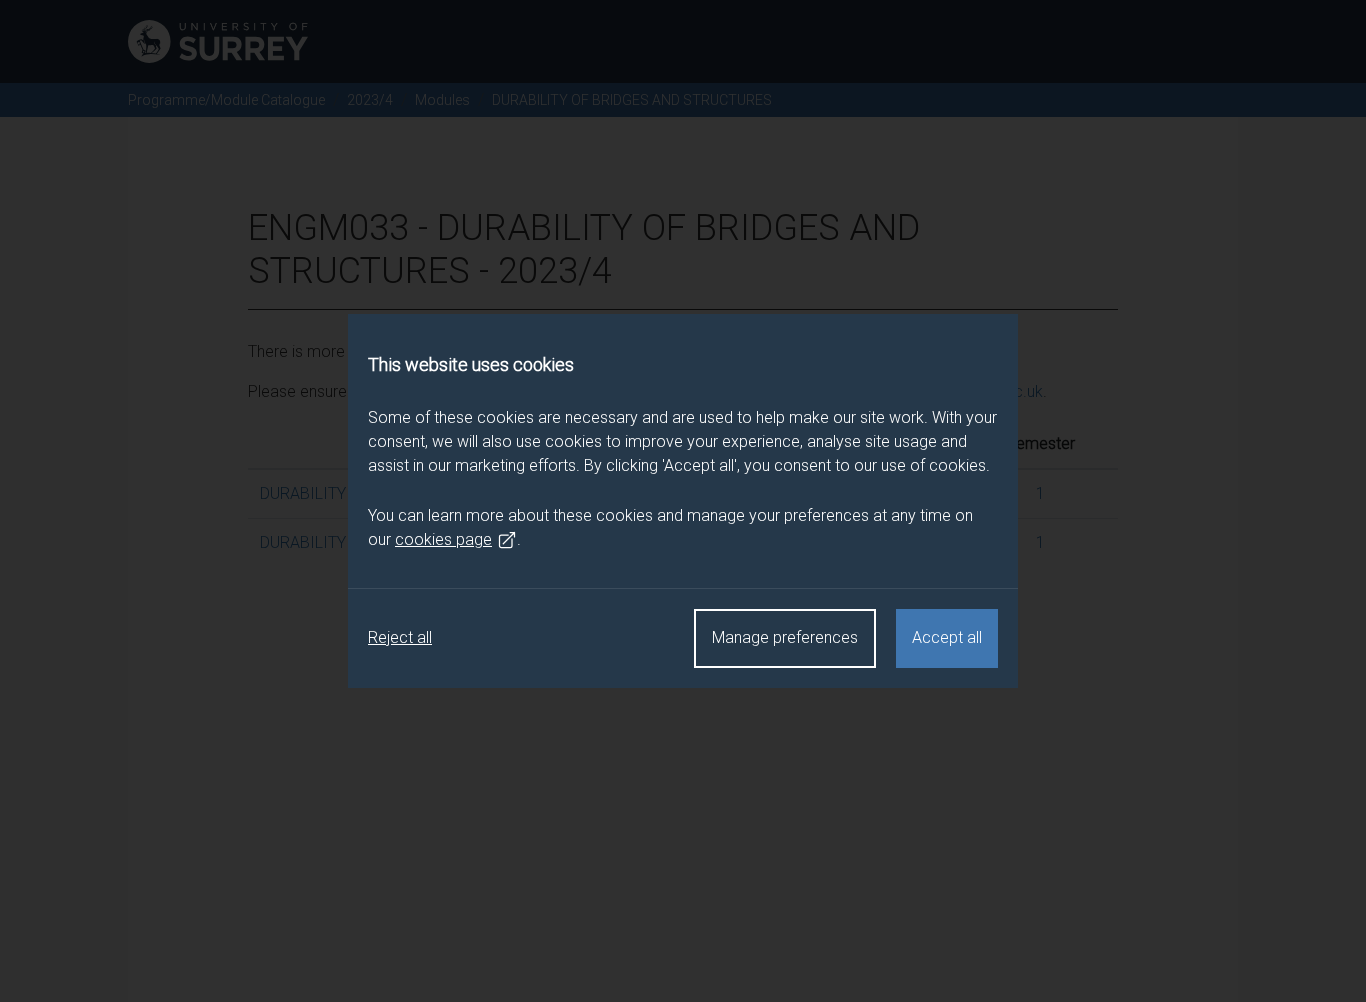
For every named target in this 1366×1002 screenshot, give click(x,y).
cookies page (443, 539)
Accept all (947, 637)
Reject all (400, 637)
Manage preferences (785, 637)
